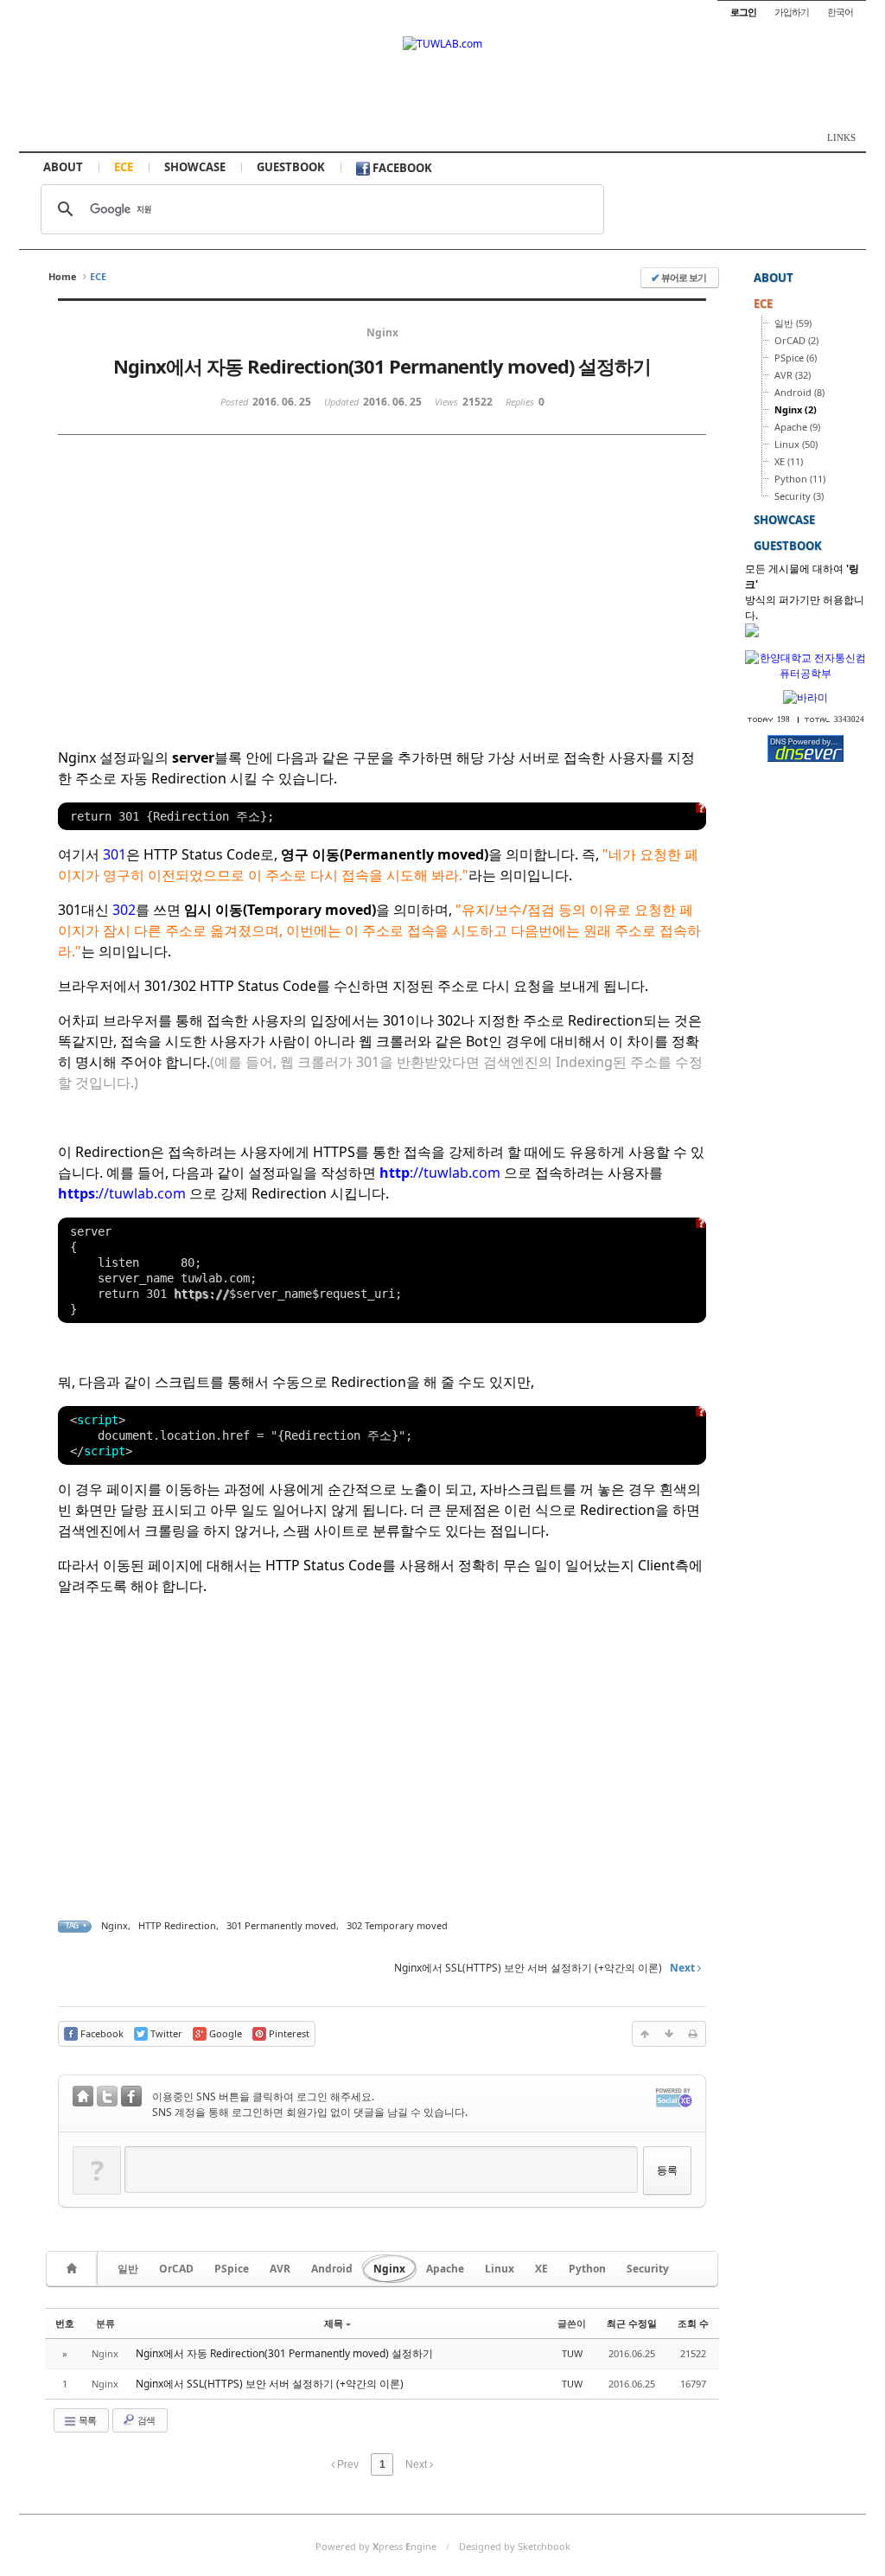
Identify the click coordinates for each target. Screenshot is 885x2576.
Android (332, 2269)
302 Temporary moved (397, 1925)
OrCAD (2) (796, 340)
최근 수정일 (632, 2323)
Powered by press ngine (376, 2546)
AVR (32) (793, 375)
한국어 (840, 12)
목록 (86, 2420)
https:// (201, 1294)
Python (587, 2269)
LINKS (841, 137)
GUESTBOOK (291, 167)
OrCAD (176, 2269)
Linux (500, 2269)
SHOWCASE (195, 167)
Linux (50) (796, 444)
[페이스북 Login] (131, 2098)
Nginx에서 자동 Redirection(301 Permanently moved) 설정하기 (284, 2353)
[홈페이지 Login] (83, 2098)
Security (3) (799, 496)
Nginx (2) (796, 409)
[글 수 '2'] (74, 2269)
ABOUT (63, 167)
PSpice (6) (796, 358)
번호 (65, 2323)
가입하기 (792, 12)
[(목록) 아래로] (669, 2034)
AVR (280, 2269)
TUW (572, 2353)
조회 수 (693, 2323)
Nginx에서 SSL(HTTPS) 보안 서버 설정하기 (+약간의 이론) (270, 2384)
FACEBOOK (401, 168)
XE (541, 2269)
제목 (334, 2323)
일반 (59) (793, 323)
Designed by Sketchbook (515, 2546)
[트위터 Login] (107, 2098)
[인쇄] (693, 2034)
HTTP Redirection (177, 1925)
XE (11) (789, 461)
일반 (128, 2269)
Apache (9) (797, 427)
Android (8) (799, 392)
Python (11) (800, 479)
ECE (124, 167)
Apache (445, 2269)
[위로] (645, 2034)
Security (648, 2269)
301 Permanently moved (281, 1925)
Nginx (115, 1925)
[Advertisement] (232, 608)
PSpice (232, 2269)
